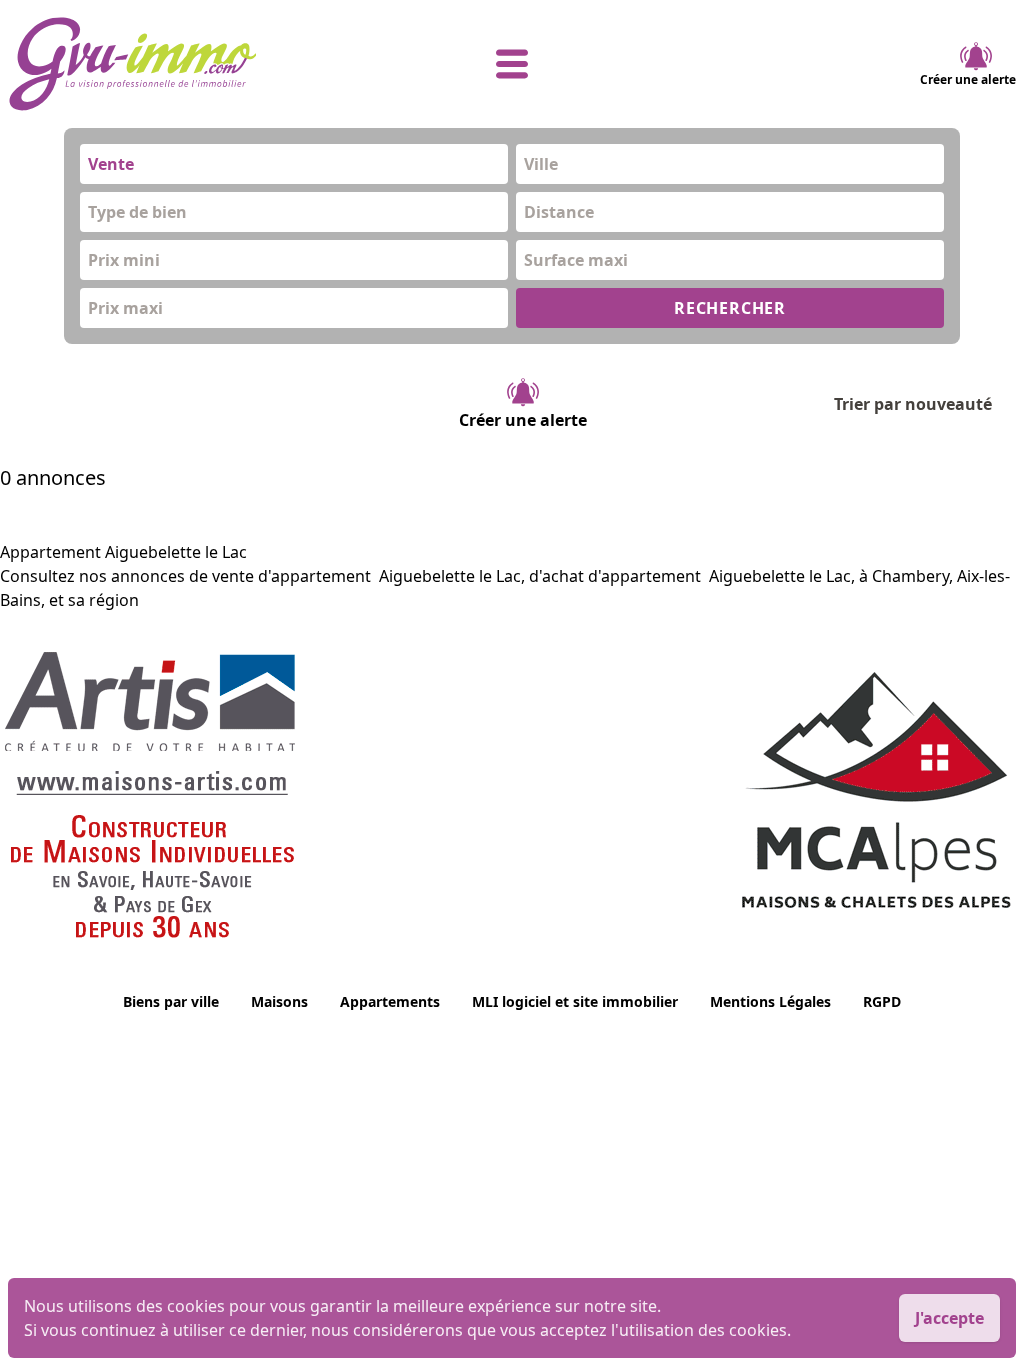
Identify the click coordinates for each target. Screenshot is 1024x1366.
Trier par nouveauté (913, 404)
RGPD (882, 1001)
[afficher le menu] (512, 64)
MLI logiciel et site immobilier (575, 1001)
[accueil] (176, 64)
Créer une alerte (968, 79)
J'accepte (949, 1318)
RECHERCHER (730, 308)
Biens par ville (171, 1001)
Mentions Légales (770, 1001)
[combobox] (294, 164)
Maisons (279, 1001)
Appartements (390, 1001)
